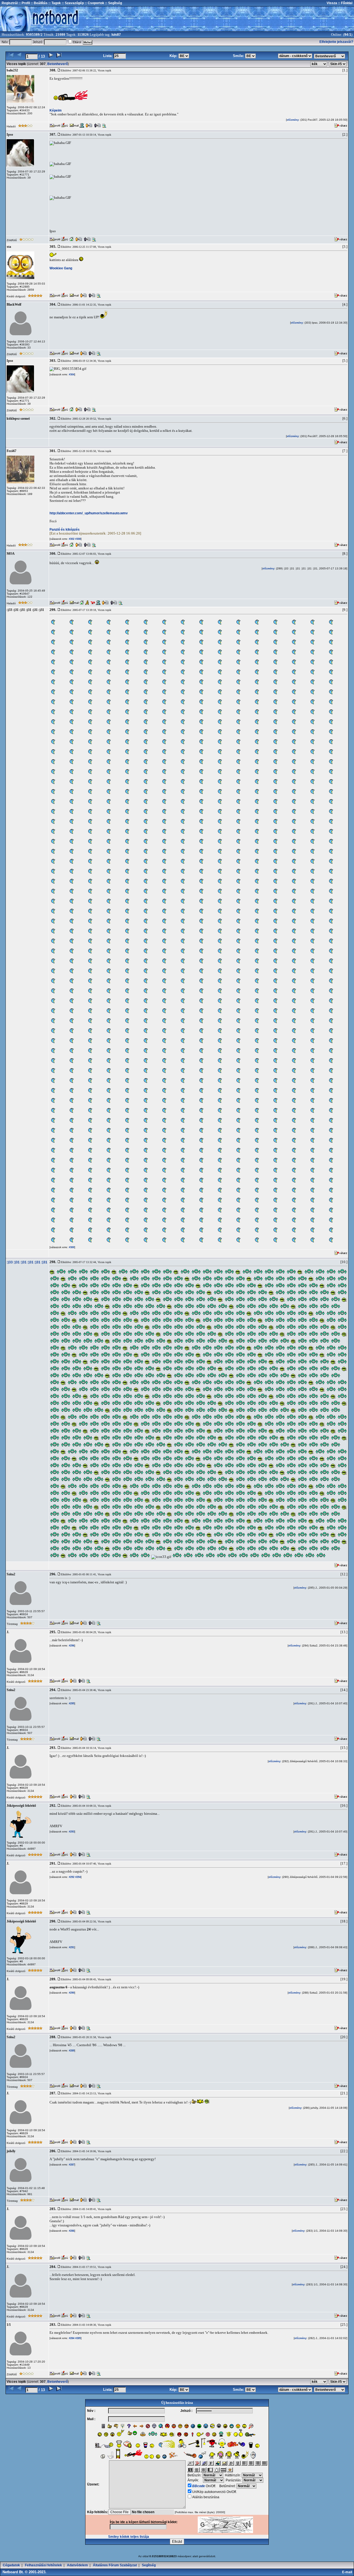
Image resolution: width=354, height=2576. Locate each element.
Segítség (149, 2565)
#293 (71, 1832)
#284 (71, 2338)
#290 (71, 1993)
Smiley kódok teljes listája (129, 2537)
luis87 (116, 35)
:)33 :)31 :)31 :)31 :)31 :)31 (27, 1262)
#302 (71, 539)
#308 (78, 539)
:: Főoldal (345, 3)
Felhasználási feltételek (43, 2565)
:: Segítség (113, 3)
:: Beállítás (39, 3)
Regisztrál (10, 3)
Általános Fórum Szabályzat (115, 2565)
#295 (71, 1703)
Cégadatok (11, 2565)
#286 (71, 2231)
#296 (71, 1646)
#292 (71, 1877)
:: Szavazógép (73, 3)
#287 (71, 2165)
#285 (78, 2338)
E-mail (348, 2572)
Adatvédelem (77, 2565)
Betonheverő (58, 64)
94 (346, 35)
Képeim (56, 110)
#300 (71, 1247)
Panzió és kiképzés (65, 530)
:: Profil (24, 3)
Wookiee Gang (61, 268)
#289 (71, 2051)
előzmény (293, 120)
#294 (78, 1877)
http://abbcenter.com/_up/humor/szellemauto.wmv (89, 513)
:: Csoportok (94, 3)
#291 (71, 1947)
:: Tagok (54, 3)
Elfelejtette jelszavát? (336, 42)
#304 (71, 375)
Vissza (332, 3)
